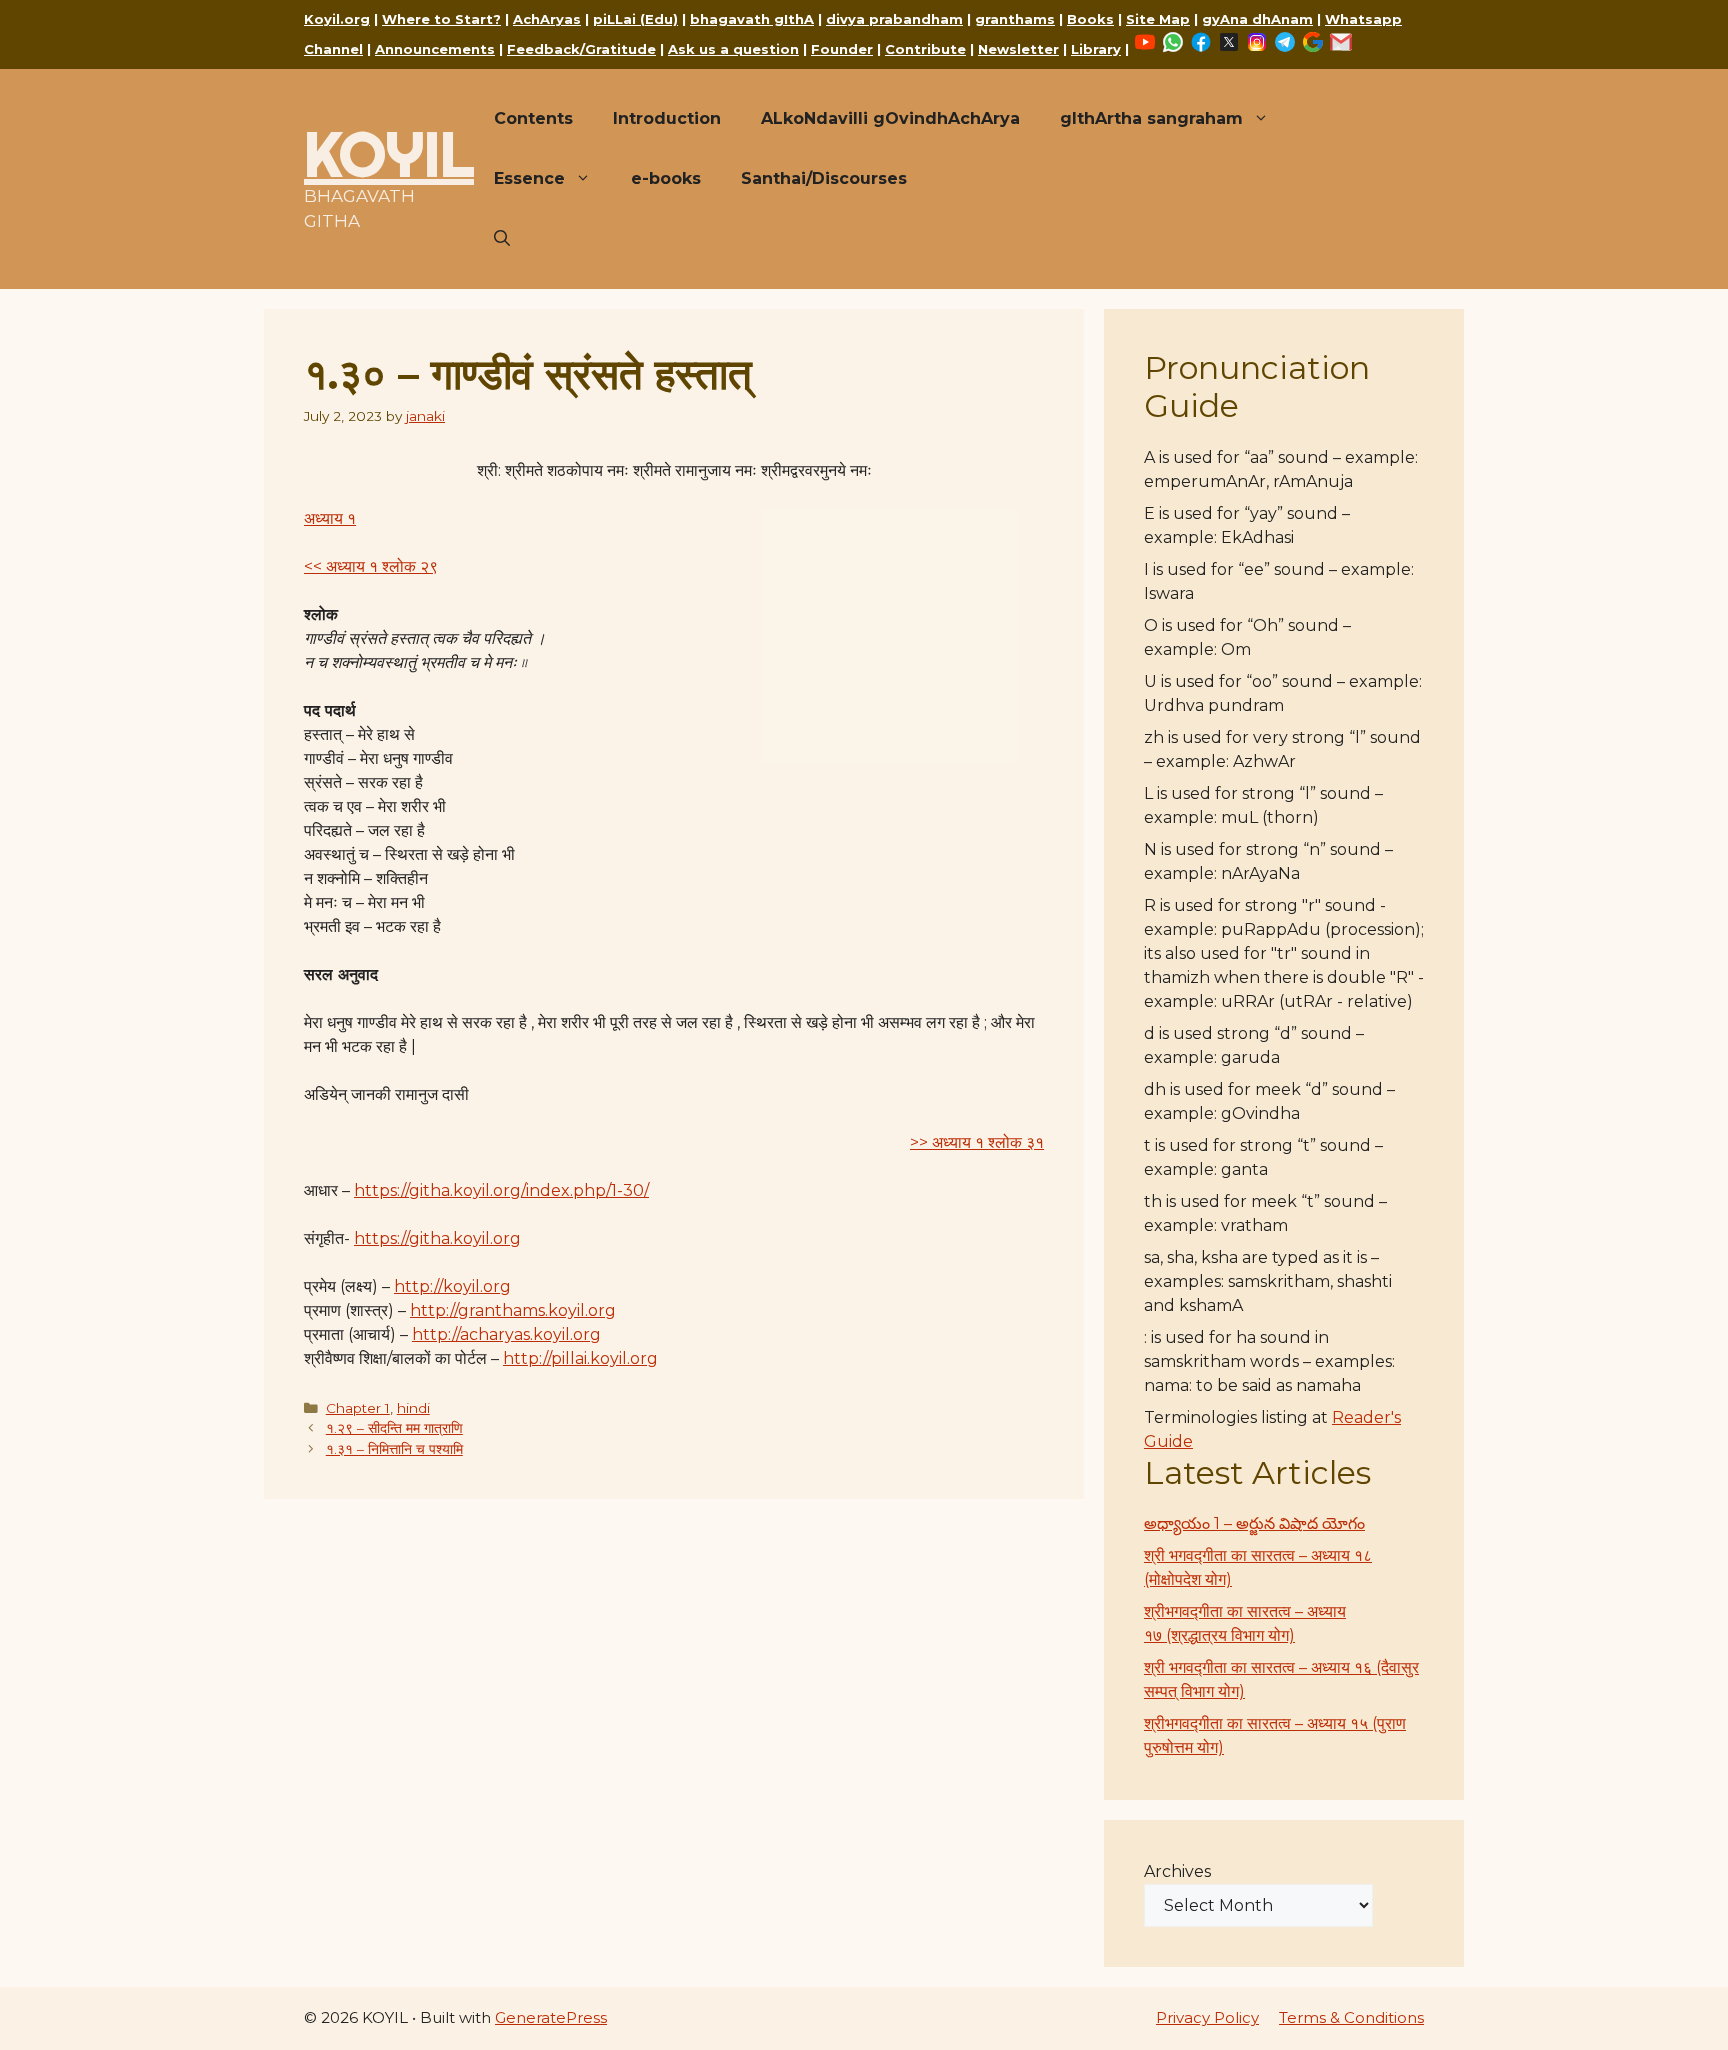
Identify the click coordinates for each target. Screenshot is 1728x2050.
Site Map (1158, 19)
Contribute (925, 49)
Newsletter (1018, 49)
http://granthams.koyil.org (513, 1310)
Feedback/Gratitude (581, 49)
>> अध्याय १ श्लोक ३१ (977, 1142)
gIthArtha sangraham (1151, 118)
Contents (533, 118)
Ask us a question (733, 49)
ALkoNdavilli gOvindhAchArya (890, 118)
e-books (666, 178)
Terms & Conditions (1351, 2017)
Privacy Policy (1207, 2017)
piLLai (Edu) (635, 19)
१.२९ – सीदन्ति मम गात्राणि (394, 1428)
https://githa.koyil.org (437, 1238)
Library (1096, 49)
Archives (1177, 1871)
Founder (842, 49)
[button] (502, 239)
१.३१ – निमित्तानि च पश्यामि (394, 1449)
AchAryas (547, 19)
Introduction (667, 118)
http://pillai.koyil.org (580, 1358)
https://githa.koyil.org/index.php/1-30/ (501, 1190)
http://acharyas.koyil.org (506, 1334)
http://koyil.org (452, 1286)
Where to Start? (441, 19)
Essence (529, 178)
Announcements (435, 49)
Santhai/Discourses (824, 178)
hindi (413, 1408)
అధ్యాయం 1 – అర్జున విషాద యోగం (1254, 1523)
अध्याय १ (330, 518)
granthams (1015, 19)
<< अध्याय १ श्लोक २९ (371, 566)
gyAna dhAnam (1257, 19)
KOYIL (389, 154)
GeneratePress (551, 2017)
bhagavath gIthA (752, 19)
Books (1090, 19)
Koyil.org (337, 19)
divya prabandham (894, 19)
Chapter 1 (358, 1408)
